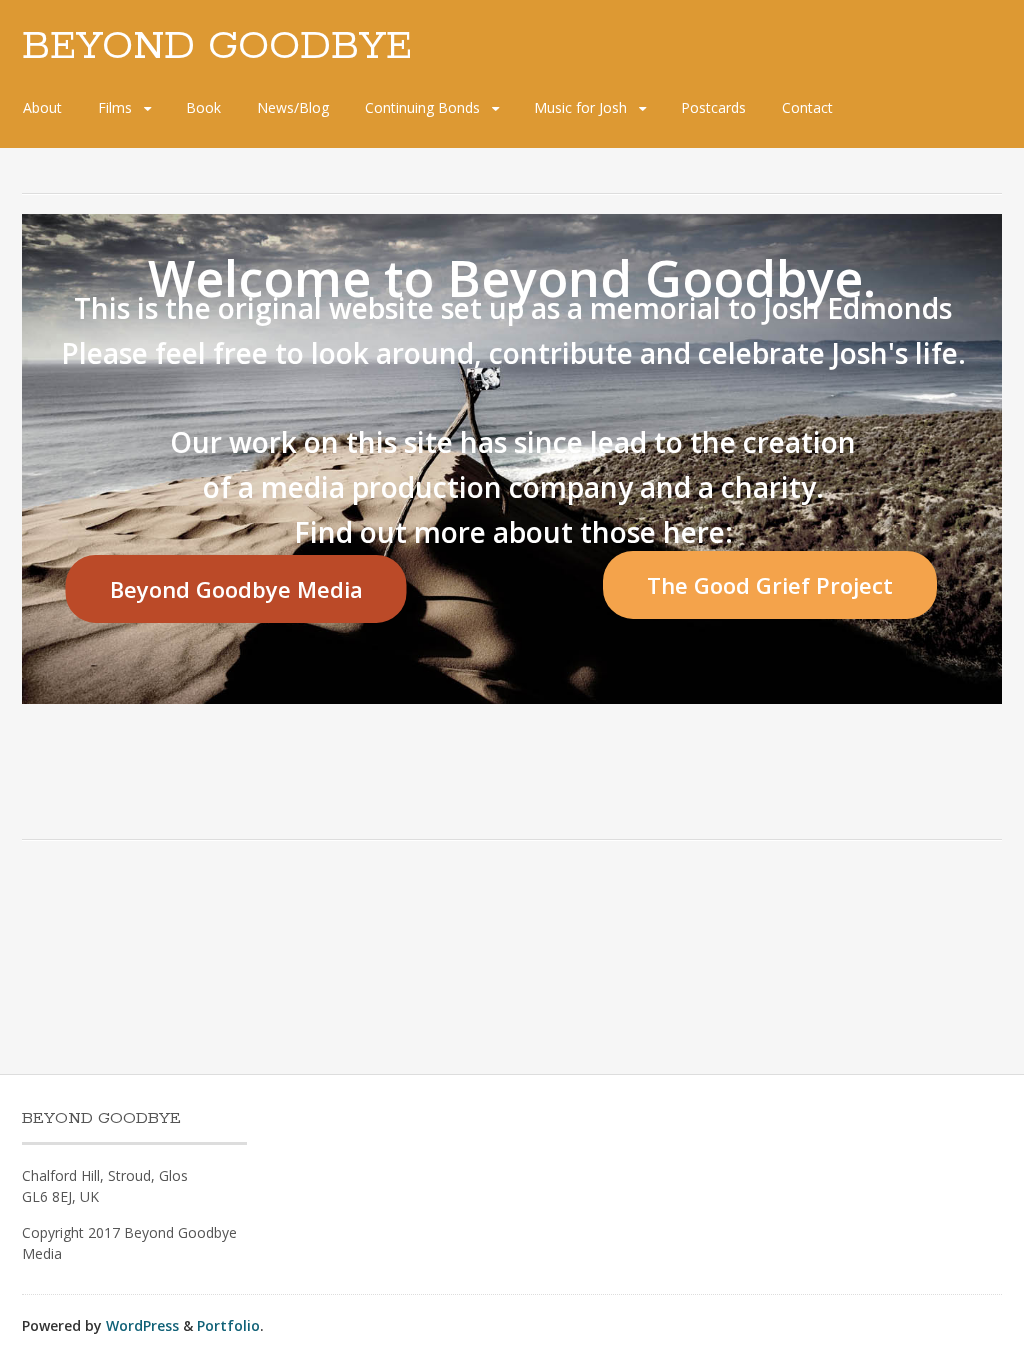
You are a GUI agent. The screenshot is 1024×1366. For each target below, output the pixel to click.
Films (115, 107)
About (42, 107)
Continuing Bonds (422, 107)
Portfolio (228, 1325)
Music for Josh (580, 107)
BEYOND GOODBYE (217, 47)
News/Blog (293, 107)
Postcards (713, 107)
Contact (807, 107)
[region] (512, 459)
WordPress (142, 1325)
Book (203, 107)
